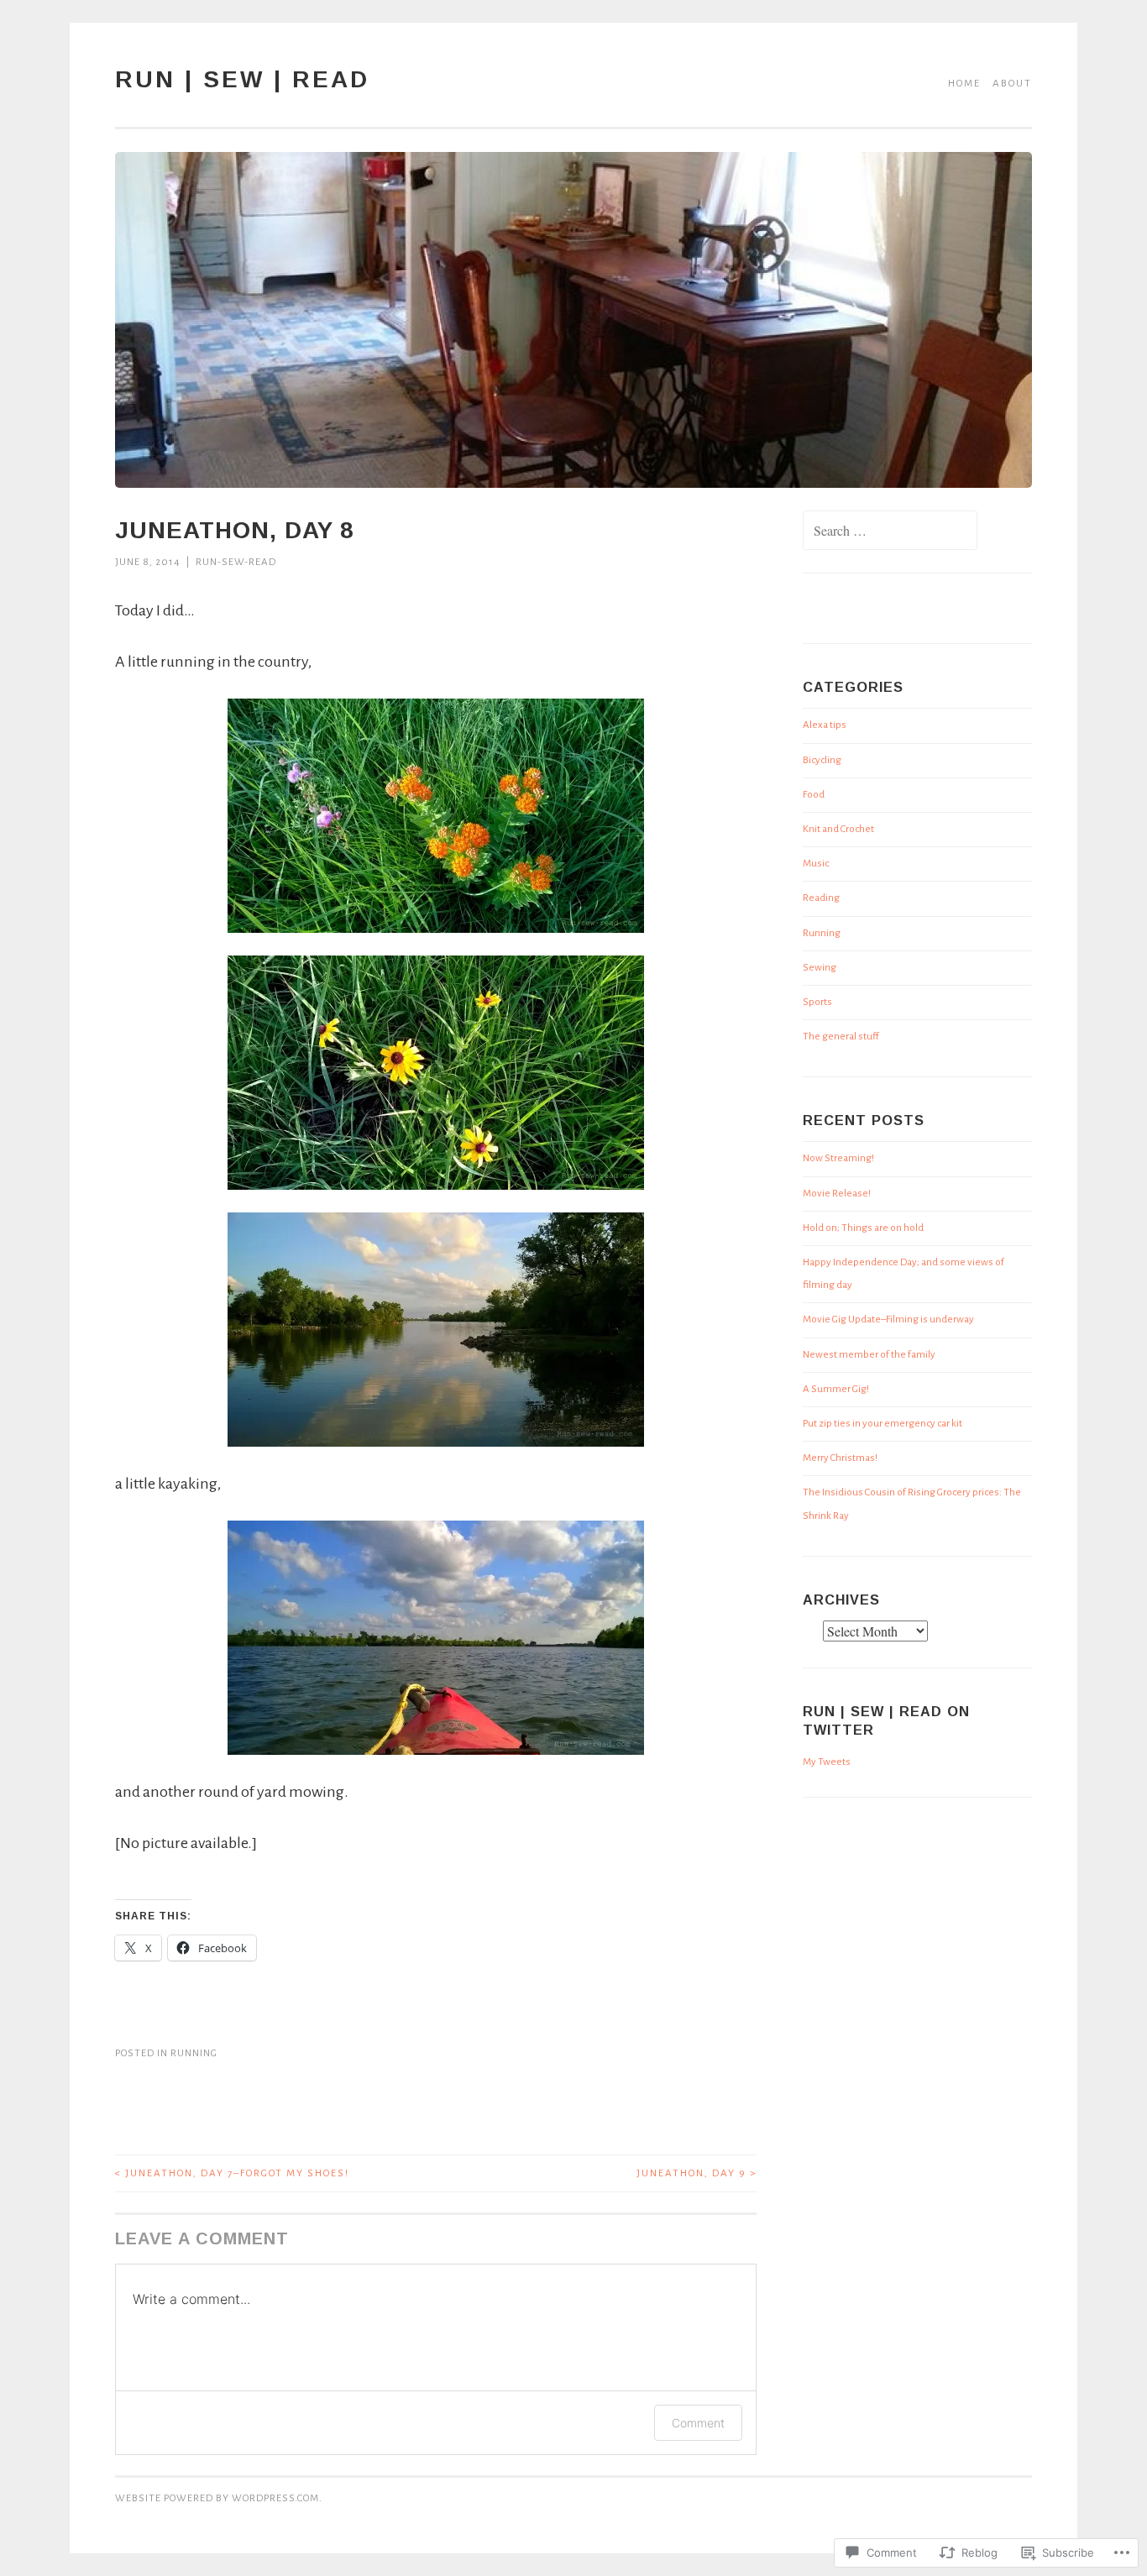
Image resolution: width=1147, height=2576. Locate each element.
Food (814, 795)
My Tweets (827, 1762)
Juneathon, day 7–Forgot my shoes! (232, 2173)
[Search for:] (890, 533)
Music (816, 864)
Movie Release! (837, 1194)
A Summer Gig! (836, 1389)
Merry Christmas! (840, 1458)
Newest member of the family (869, 1355)
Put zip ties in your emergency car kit (883, 1424)
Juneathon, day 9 (697, 2173)
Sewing (820, 968)
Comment (698, 2423)
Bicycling (822, 760)
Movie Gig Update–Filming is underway (888, 1319)
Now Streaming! (838, 1158)
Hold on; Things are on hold (863, 1228)
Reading (821, 898)
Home (964, 84)
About (1012, 84)
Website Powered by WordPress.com (217, 2498)
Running (194, 2053)
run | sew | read (242, 79)
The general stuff (841, 1037)
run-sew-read (236, 562)
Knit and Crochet (838, 829)
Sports (817, 1002)
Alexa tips (825, 725)
